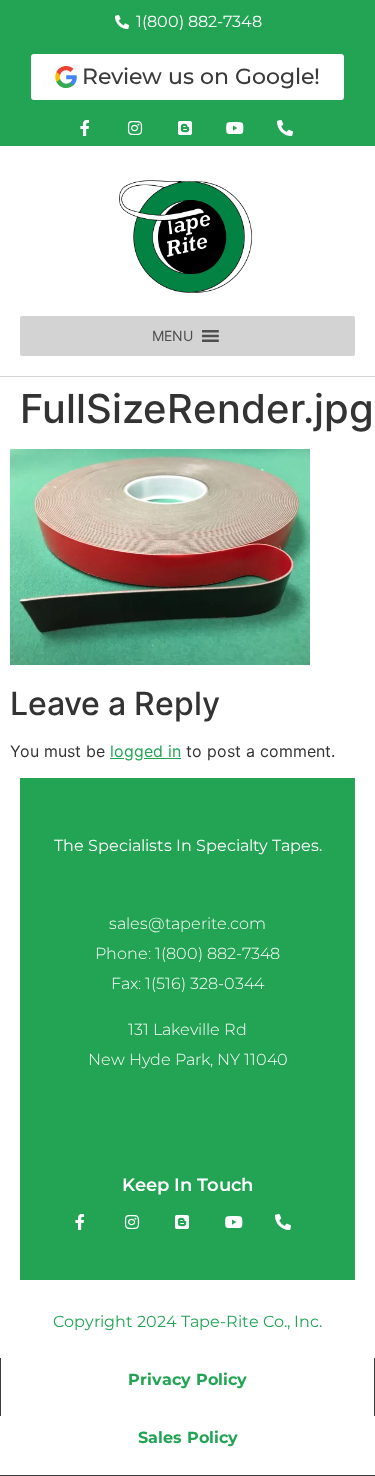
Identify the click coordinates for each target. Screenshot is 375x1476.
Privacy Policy (187, 1379)
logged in (145, 751)
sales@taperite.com (187, 923)
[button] (172, 336)
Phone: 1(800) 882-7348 (187, 953)
